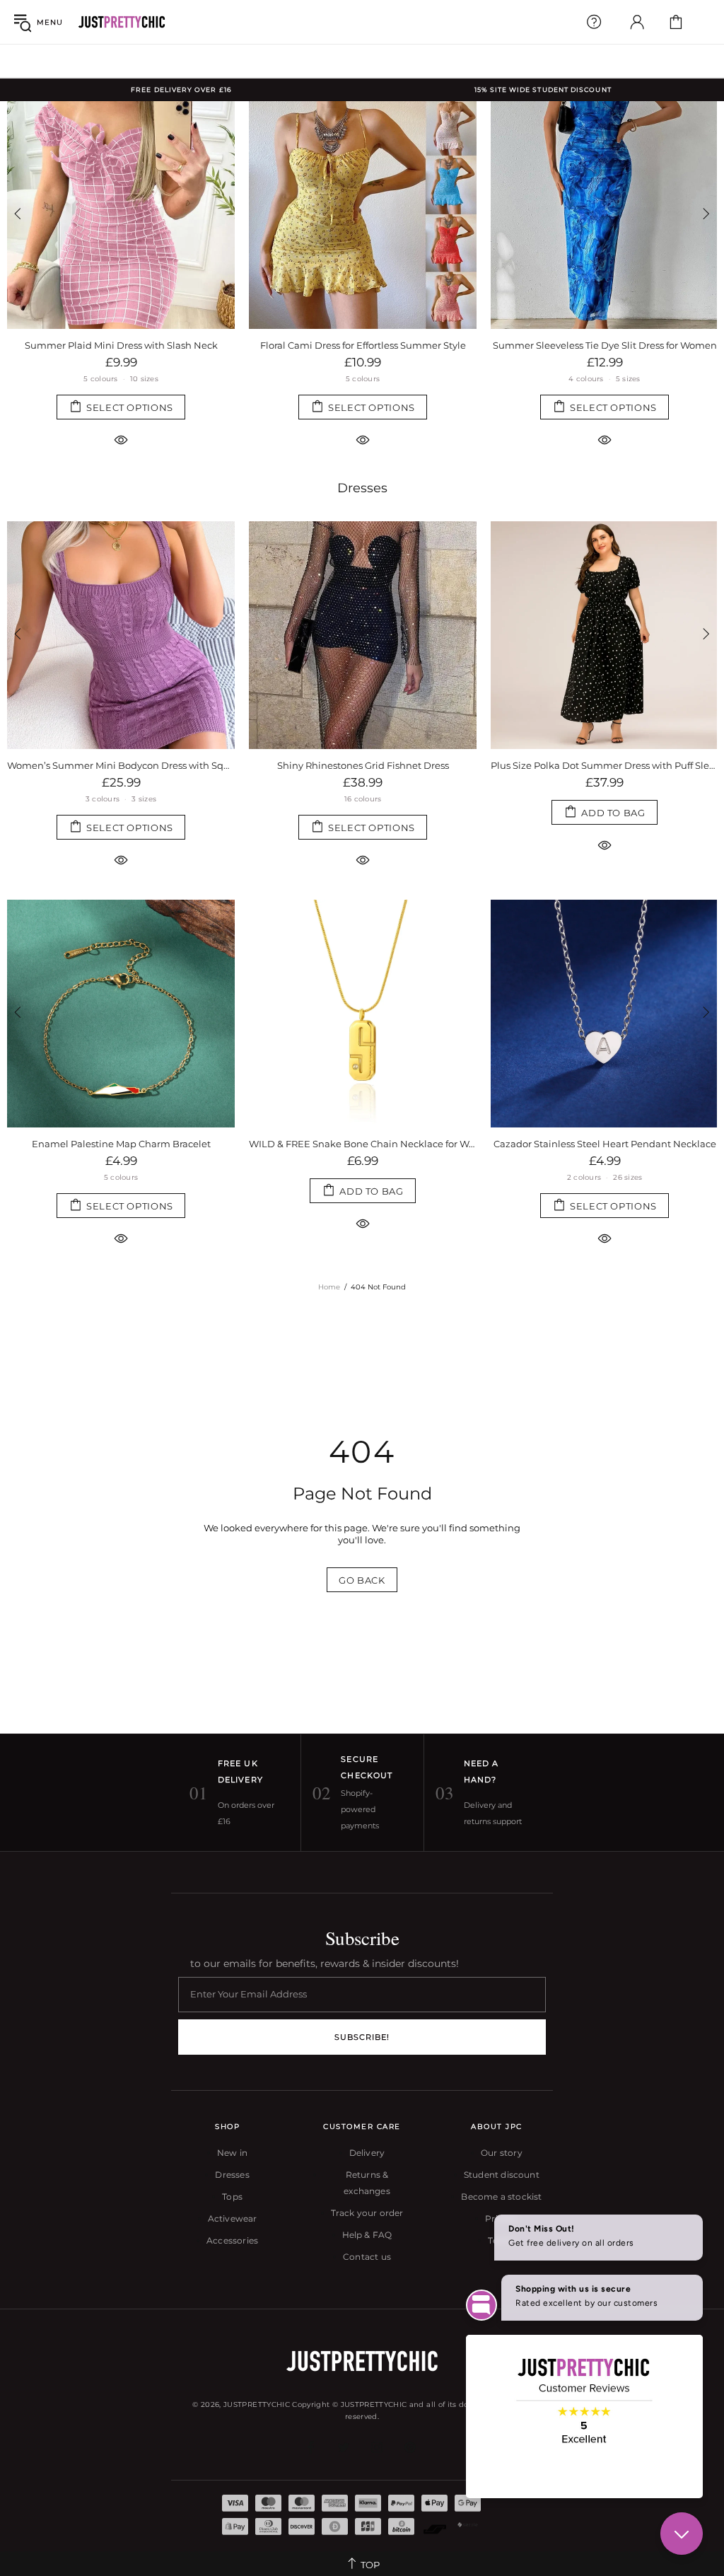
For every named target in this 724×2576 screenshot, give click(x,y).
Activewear (233, 2218)
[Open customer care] (594, 22)
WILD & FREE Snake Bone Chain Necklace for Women (363, 1144)
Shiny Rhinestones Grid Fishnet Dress (363, 765)
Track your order (367, 2213)
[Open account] (637, 22)
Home (329, 1287)
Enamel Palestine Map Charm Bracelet (121, 1144)
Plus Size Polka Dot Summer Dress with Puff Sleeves (605, 765)
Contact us (367, 2257)
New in (232, 2153)
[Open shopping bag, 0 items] (676, 22)
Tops (232, 2197)
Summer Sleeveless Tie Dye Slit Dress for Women (605, 345)
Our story (502, 2153)
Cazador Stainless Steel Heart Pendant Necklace (605, 1144)
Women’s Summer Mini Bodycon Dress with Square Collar (121, 765)
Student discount (502, 2175)
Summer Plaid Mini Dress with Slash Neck (121, 345)
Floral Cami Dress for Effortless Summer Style (363, 345)
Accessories (232, 2240)
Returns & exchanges (367, 2183)
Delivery (367, 2153)
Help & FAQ (367, 2235)
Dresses (362, 488)
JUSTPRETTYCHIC (122, 22)
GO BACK (362, 1580)
